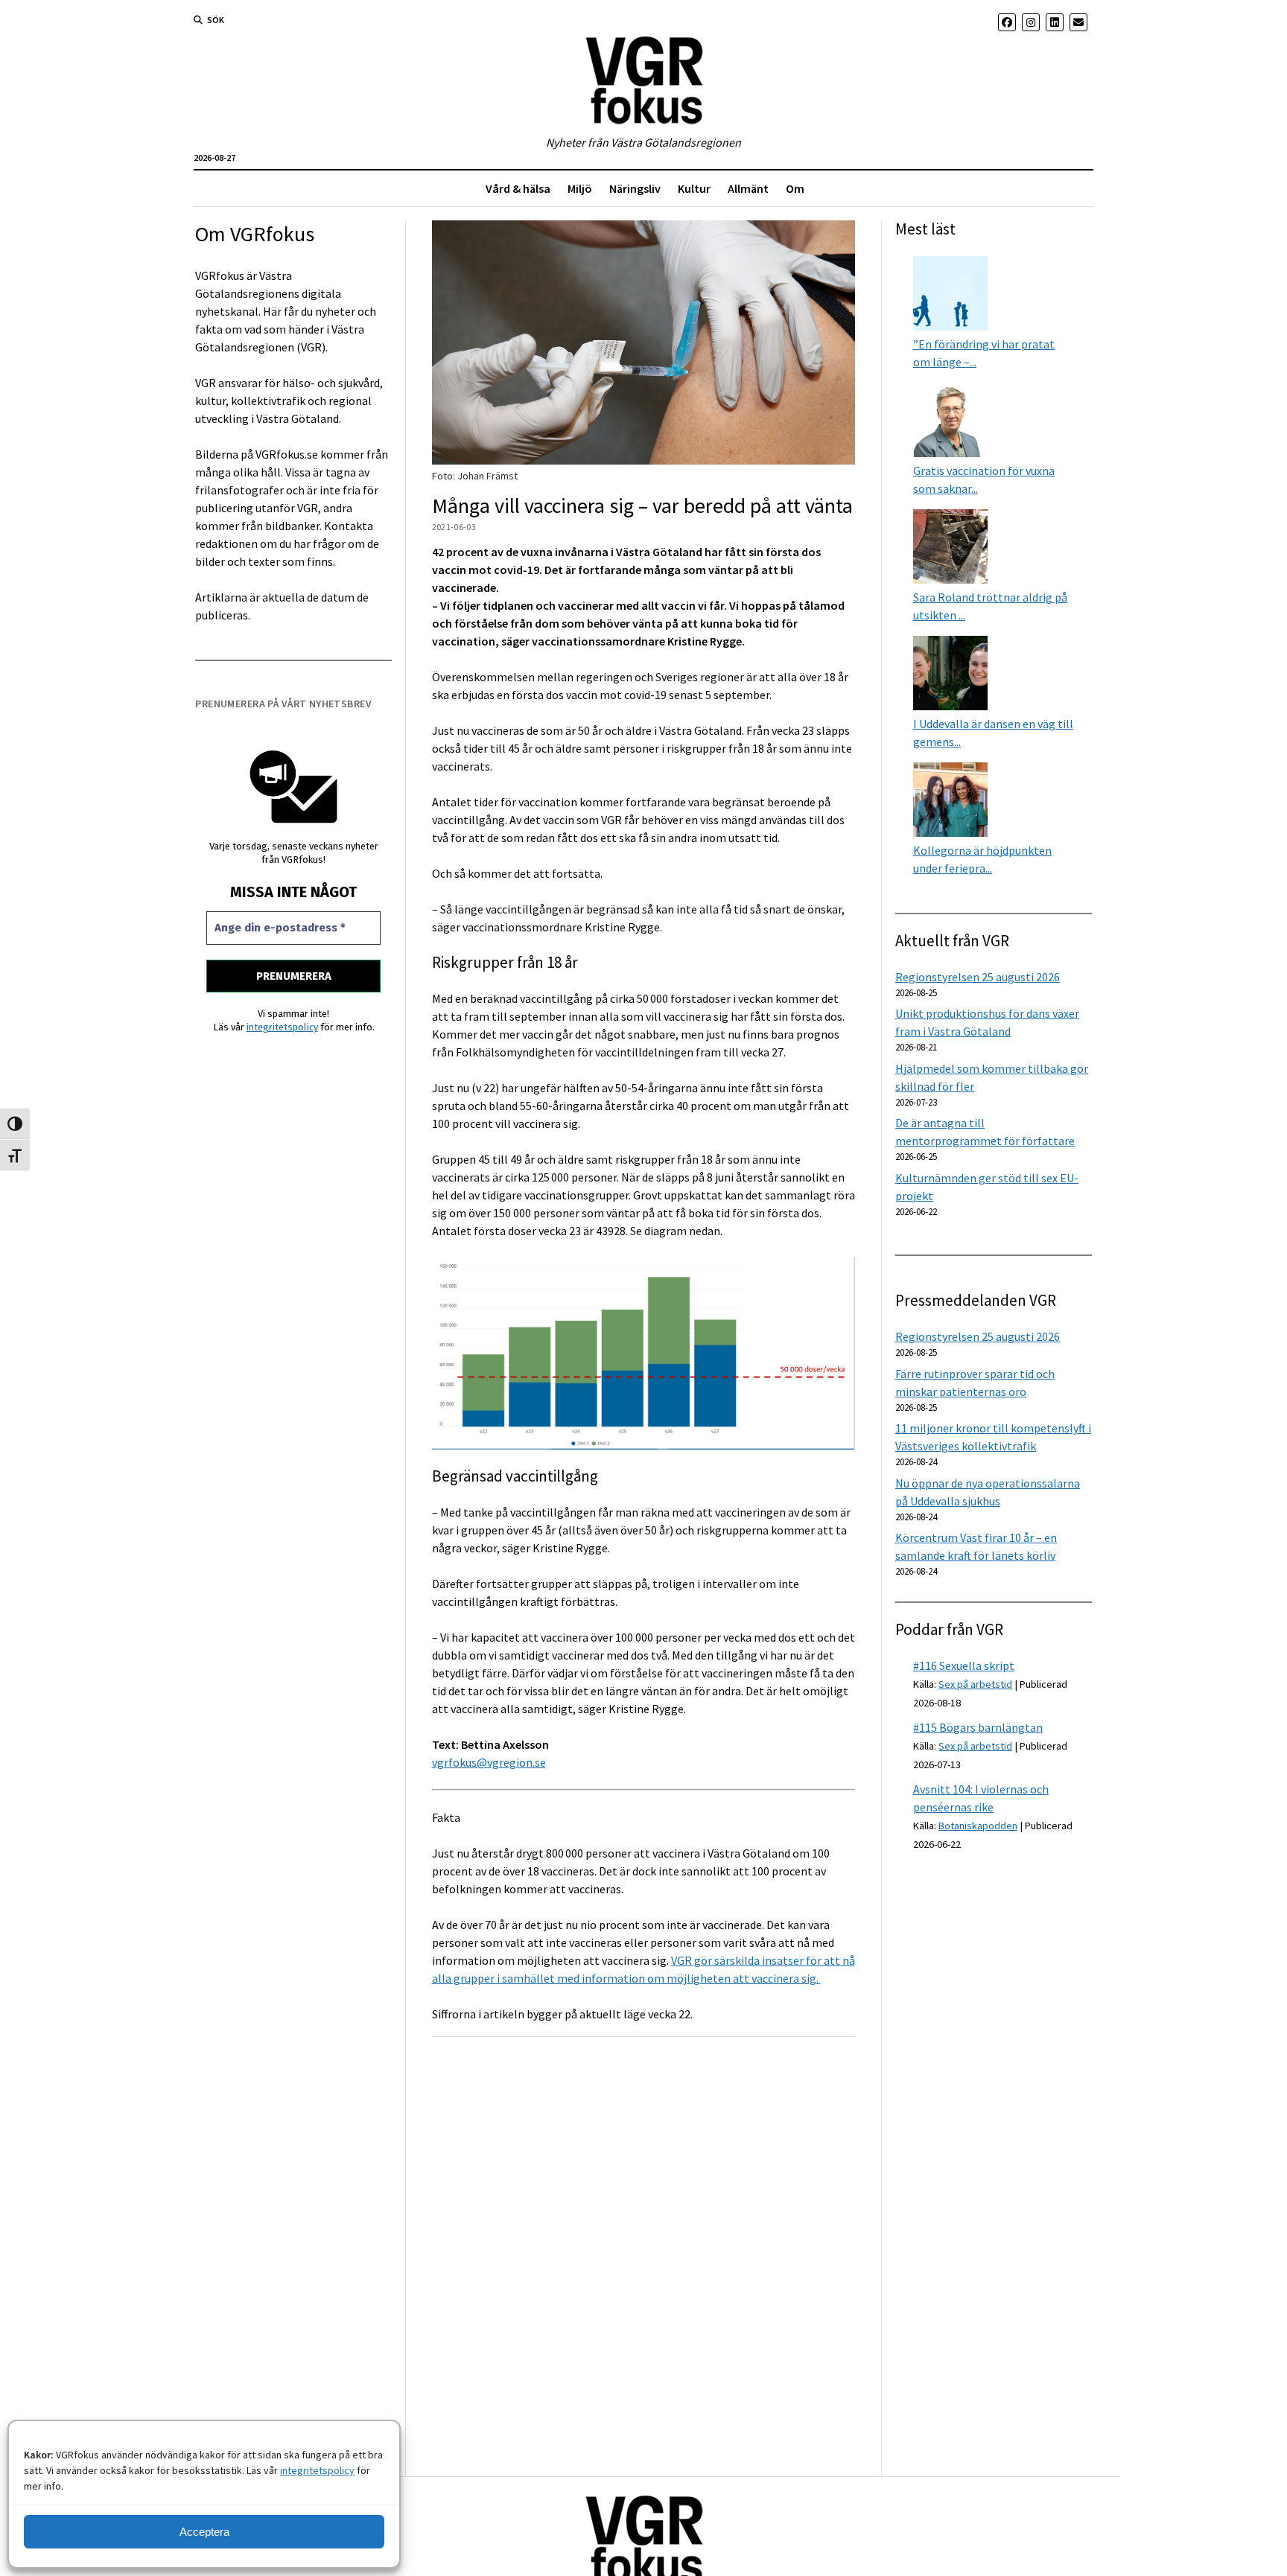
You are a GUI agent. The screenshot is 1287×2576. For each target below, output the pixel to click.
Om (795, 188)
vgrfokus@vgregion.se (489, 1762)
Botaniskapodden (978, 1826)
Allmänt (748, 188)
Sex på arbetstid (975, 1684)
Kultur (694, 188)
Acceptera (204, 2532)
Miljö (580, 188)
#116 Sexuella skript (964, 1665)
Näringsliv (635, 188)
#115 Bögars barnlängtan (978, 1727)
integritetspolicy (317, 2470)
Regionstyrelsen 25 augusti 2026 (978, 977)
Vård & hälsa (518, 188)
